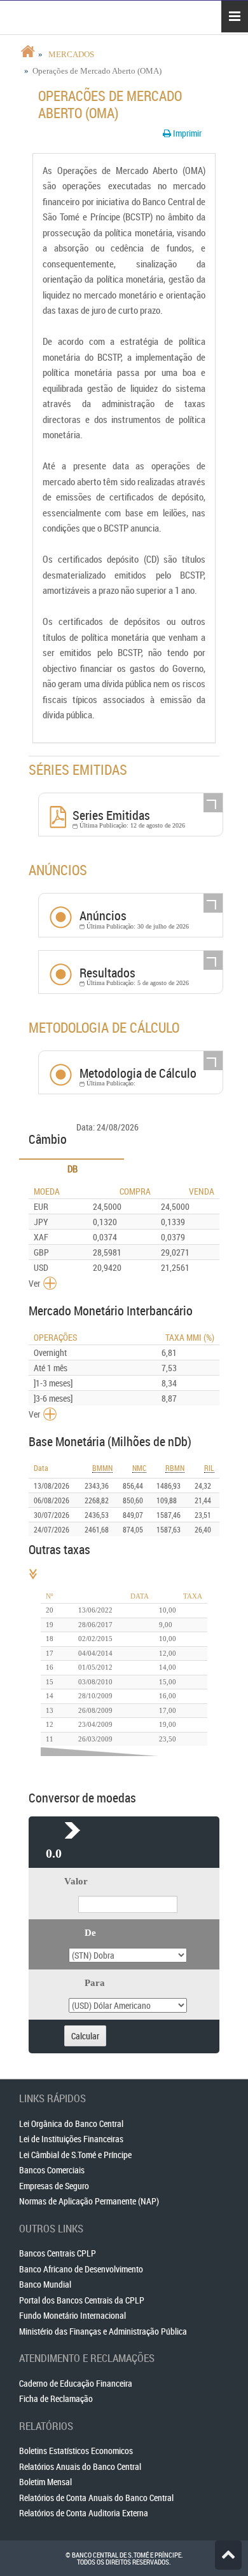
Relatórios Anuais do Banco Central (80, 2466)
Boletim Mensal (45, 2482)
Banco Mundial (45, 2284)
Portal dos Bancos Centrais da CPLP (82, 2300)
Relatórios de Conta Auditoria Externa (84, 2513)
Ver (34, 1283)
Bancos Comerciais (52, 2170)
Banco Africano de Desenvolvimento (81, 2269)
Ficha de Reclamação (56, 2398)
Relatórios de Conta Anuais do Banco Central (96, 2498)
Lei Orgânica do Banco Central (71, 2123)
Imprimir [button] (186, 133)
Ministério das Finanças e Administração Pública (103, 2331)
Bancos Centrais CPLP (58, 2253)
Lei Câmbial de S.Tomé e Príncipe (75, 2155)
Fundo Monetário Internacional (72, 2315)
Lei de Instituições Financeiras (71, 2139)
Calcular (85, 2036)
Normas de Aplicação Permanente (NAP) (89, 2201)
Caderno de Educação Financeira (76, 2383)
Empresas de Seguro (54, 2186)
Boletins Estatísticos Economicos (76, 2451)
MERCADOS (71, 54)
